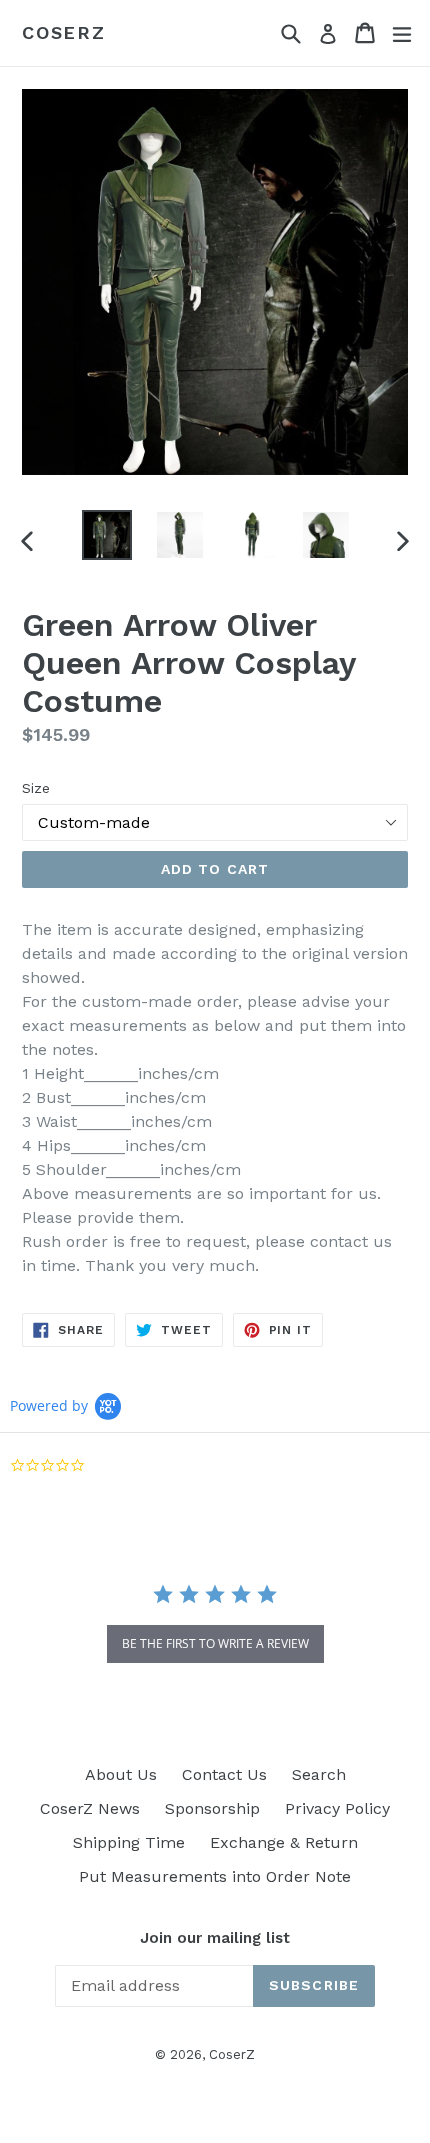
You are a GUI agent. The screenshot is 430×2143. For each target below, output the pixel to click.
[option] (106, 535)
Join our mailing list (215, 1938)
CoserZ (64, 32)
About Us (121, 1774)
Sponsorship (212, 1808)
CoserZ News (90, 1808)
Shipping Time (129, 1842)
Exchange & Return (284, 1842)
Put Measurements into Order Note (215, 1876)
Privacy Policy (337, 1808)
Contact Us (224, 1774)
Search (319, 1774)
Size (36, 788)
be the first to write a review (215, 1643)
